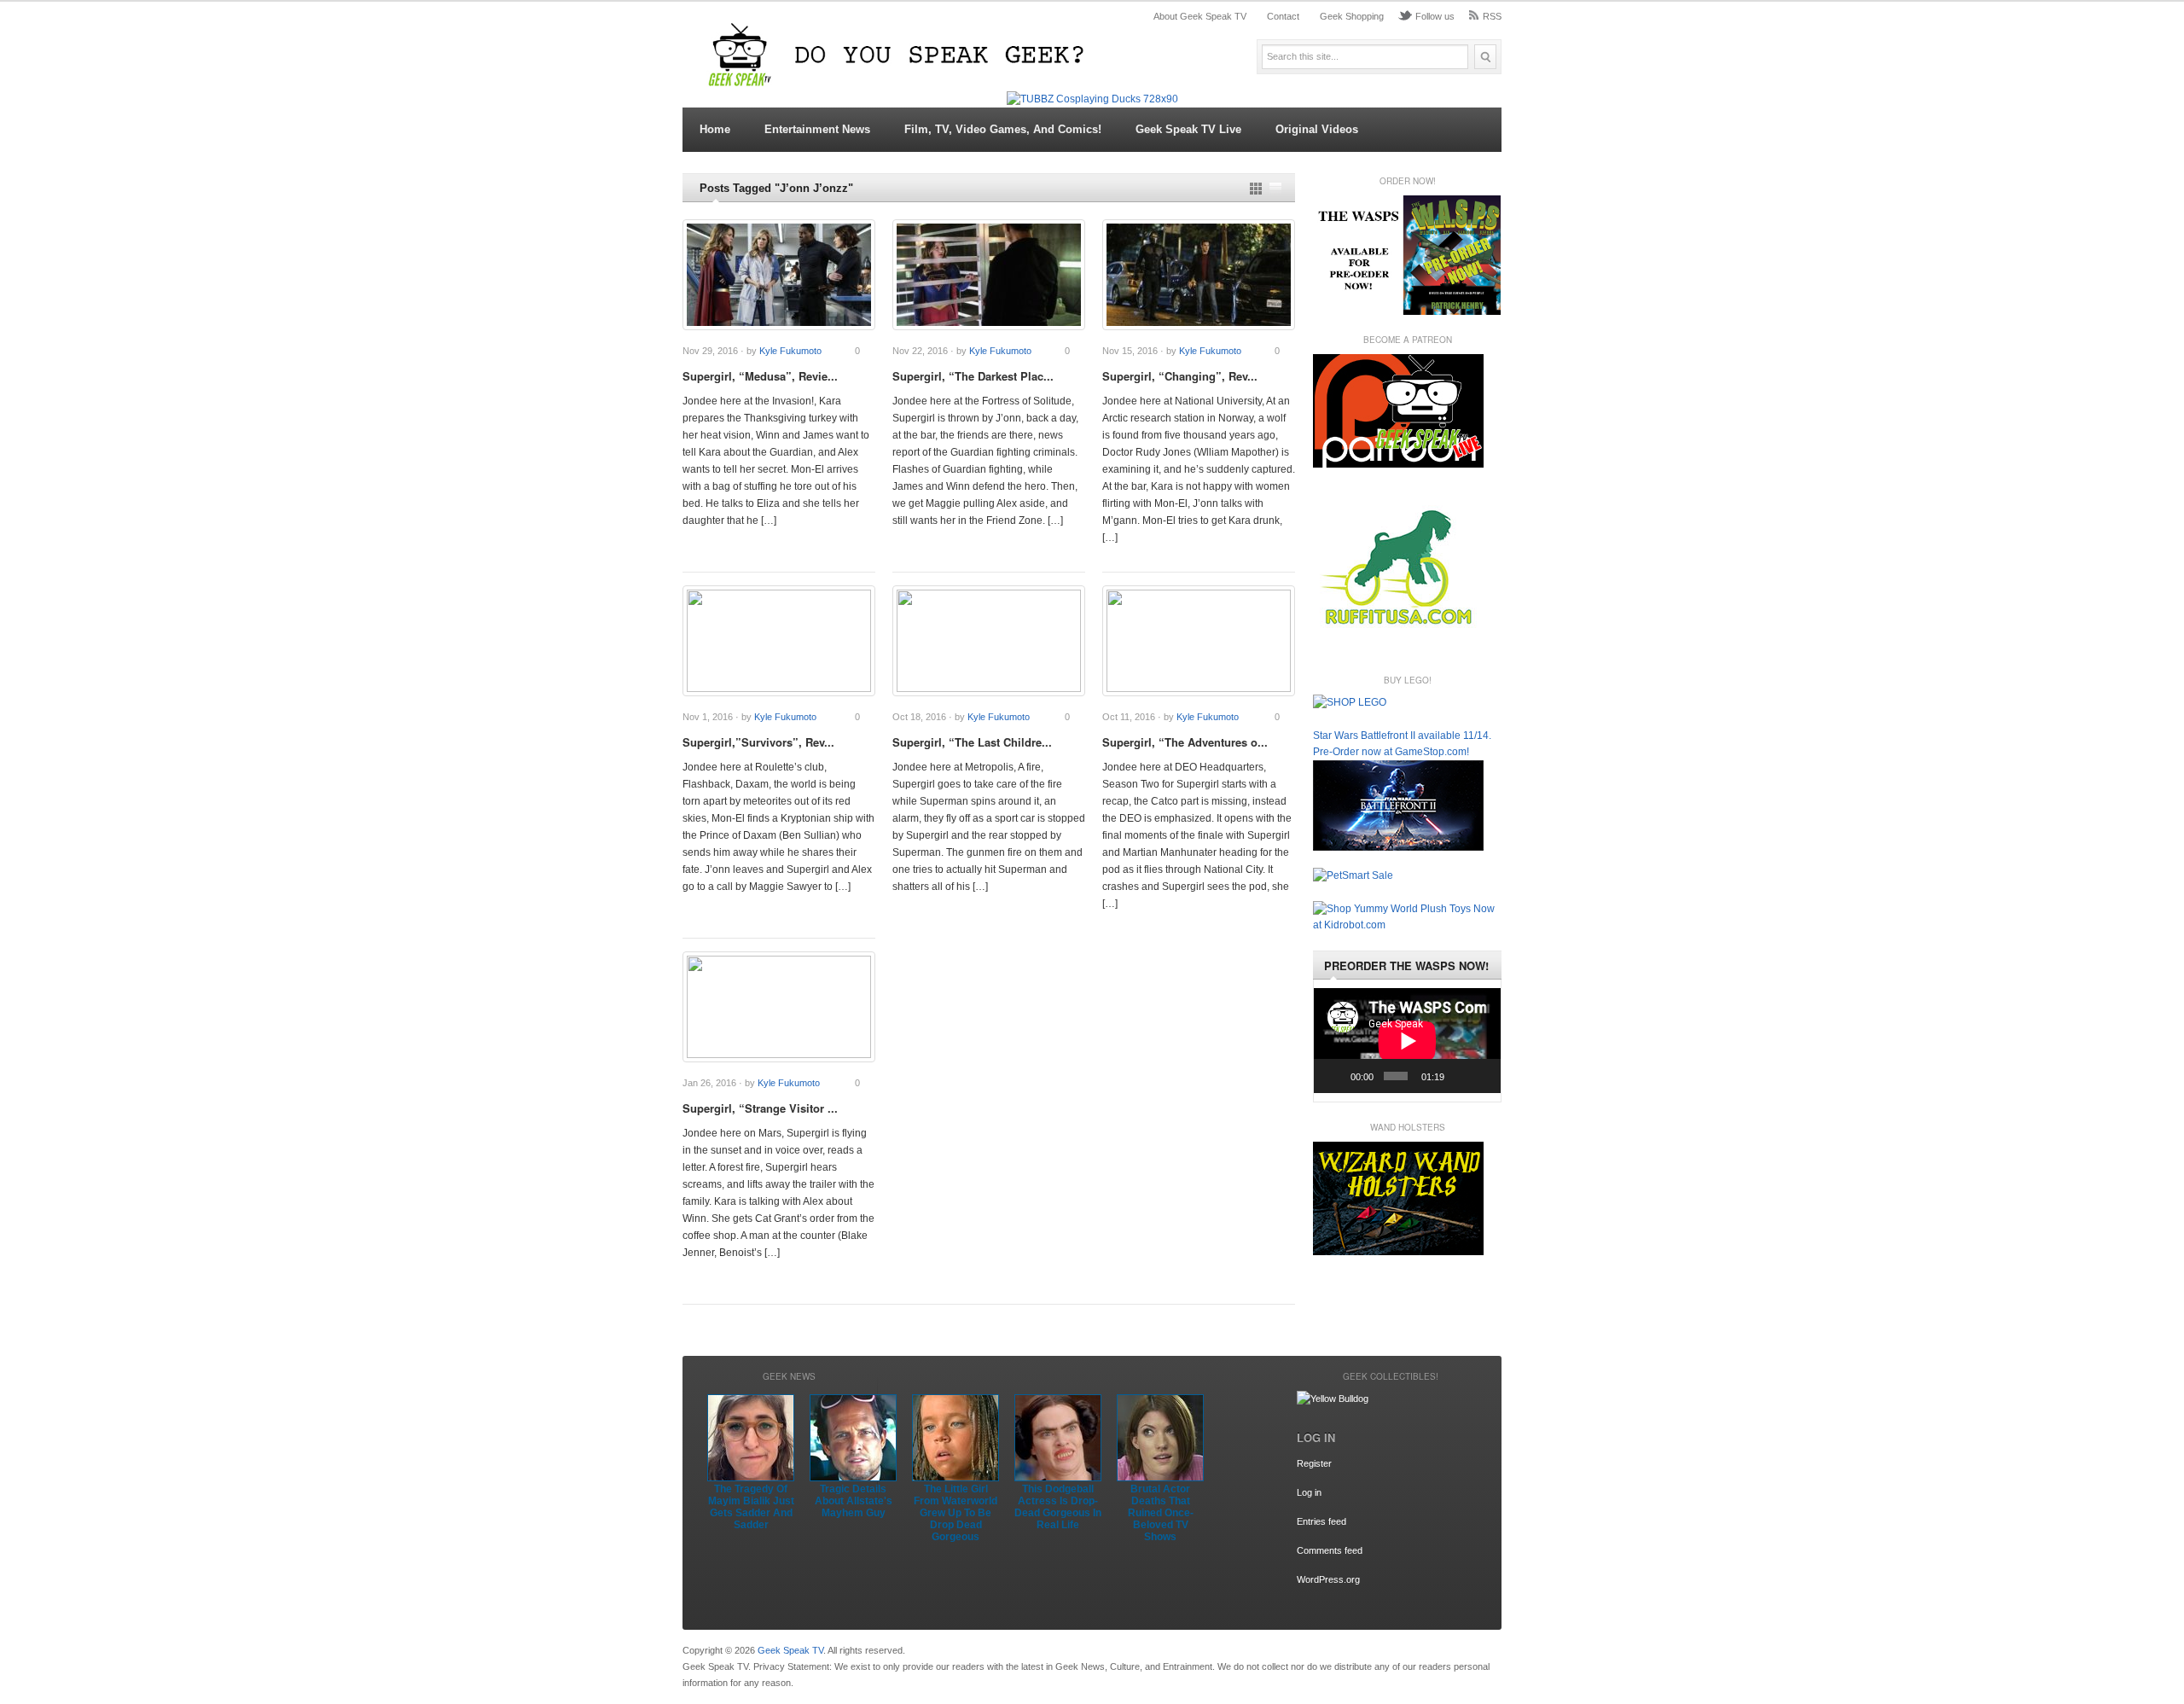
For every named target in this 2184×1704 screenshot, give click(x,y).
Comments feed (1330, 1550)
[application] (1407, 1041)
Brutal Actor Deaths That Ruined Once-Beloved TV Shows (1161, 1513)
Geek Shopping (1352, 16)
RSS (1492, 16)
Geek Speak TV (790, 1650)
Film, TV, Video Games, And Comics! (1003, 129)
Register (1314, 1463)
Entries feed (1321, 1521)
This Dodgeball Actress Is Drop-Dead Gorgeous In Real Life (1058, 1507)
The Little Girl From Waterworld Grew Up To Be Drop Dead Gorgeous (955, 1513)
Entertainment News (817, 129)
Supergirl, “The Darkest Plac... (973, 376)
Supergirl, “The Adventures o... (1185, 742)
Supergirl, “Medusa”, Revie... (760, 376)
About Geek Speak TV (1200, 16)
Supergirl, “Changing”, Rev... (1180, 376)
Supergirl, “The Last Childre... (972, 742)
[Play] (1336, 1076)
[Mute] (1460, 1076)
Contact (1283, 16)
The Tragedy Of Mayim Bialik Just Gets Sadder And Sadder (751, 1507)
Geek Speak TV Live (1188, 129)
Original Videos (1317, 129)
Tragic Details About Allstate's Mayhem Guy (854, 1501)
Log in (1309, 1492)
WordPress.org (1328, 1579)
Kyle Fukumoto (790, 351)
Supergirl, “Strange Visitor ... (760, 1108)
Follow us (1435, 16)
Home (715, 129)
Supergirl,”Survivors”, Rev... (758, 742)
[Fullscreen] (1483, 1076)
